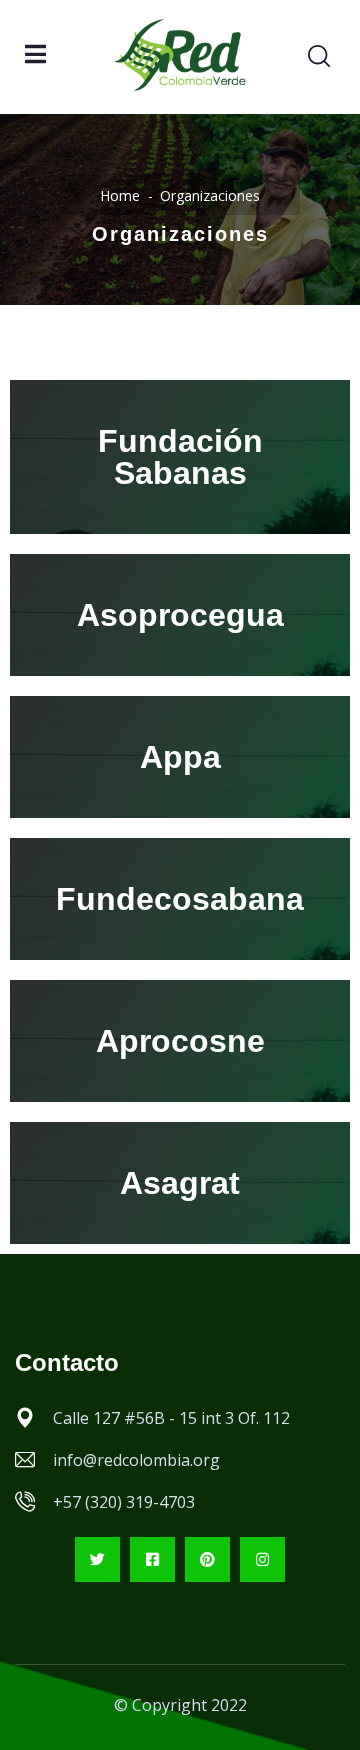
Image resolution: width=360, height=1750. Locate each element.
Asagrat (180, 1183)
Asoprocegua (180, 615)
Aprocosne (180, 1041)
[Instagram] (262, 1559)
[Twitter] (97, 1559)
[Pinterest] (207, 1559)
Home (120, 195)
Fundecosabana (180, 899)
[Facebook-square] (152, 1559)
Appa (180, 757)
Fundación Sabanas (180, 457)
